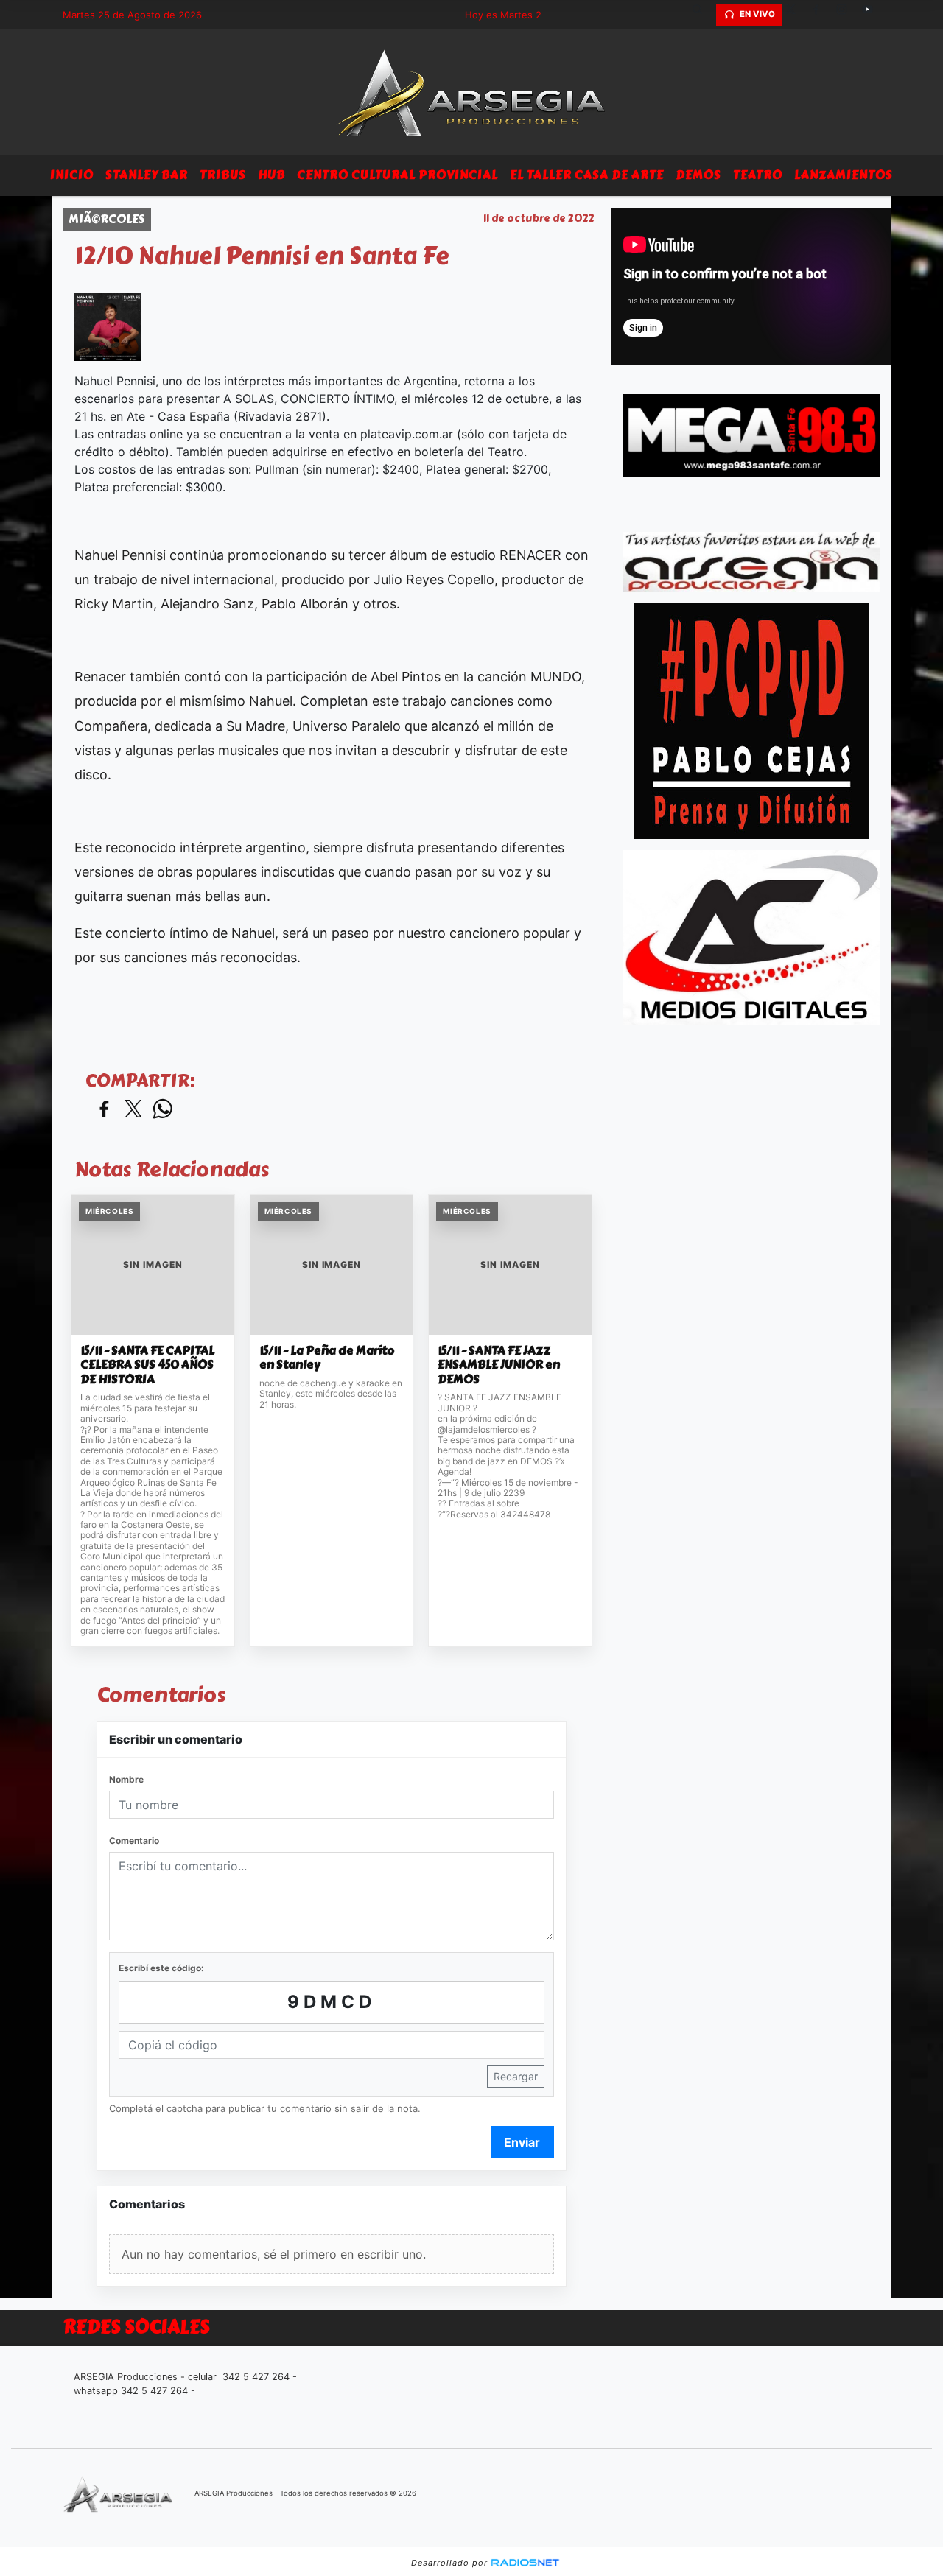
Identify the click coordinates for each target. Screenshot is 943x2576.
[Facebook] (821, 15)
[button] (703, 15)
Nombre (126, 1779)
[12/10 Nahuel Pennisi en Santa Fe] (108, 327)
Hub (271, 175)
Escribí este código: (161, 1968)
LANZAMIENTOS (844, 175)
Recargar (516, 2076)
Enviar (522, 2142)
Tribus (223, 175)
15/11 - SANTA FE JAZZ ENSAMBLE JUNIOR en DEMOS (499, 1365)
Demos (698, 175)
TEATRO (758, 175)
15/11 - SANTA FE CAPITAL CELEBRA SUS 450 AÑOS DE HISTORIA (147, 1365)
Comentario (134, 1840)
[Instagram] (847, 15)
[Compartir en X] (133, 1110)
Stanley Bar (147, 175)
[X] (796, 15)
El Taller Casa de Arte (587, 175)
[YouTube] (873, 15)
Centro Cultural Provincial (397, 175)
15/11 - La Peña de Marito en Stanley (327, 1358)
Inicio (72, 175)
